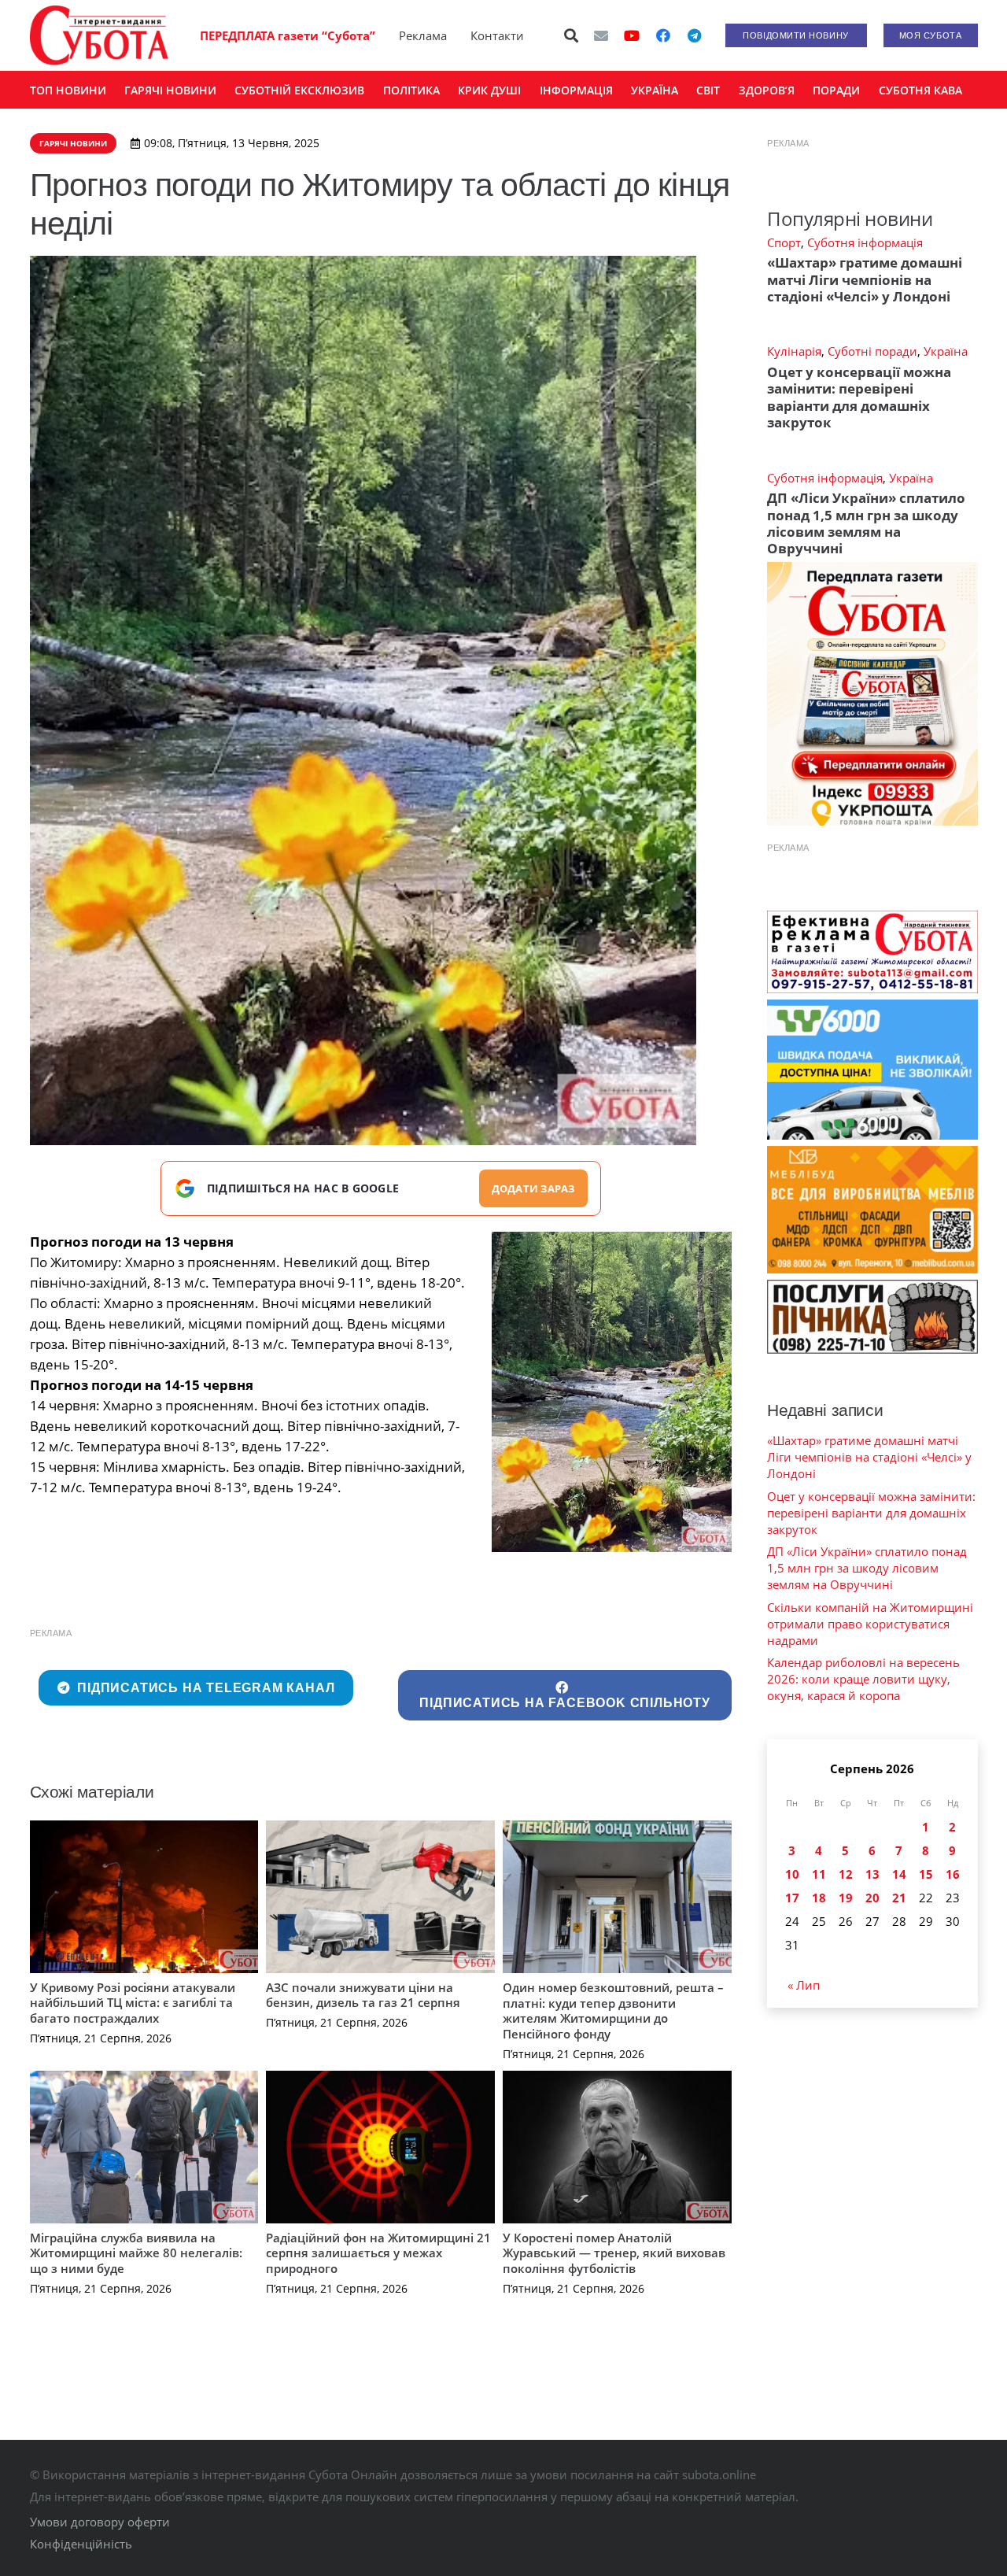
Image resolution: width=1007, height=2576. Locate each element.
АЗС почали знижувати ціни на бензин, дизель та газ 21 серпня (363, 1995)
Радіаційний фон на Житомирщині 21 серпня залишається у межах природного (378, 2253)
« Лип (804, 1985)
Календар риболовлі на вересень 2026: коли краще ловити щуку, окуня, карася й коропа (863, 1679)
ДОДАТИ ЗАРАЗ (533, 1188)
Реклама (423, 35)
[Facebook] (663, 35)
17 (792, 1898)
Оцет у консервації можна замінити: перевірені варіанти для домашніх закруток (859, 397)
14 (899, 1874)
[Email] (601, 35)
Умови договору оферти (100, 2522)
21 (899, 1898)
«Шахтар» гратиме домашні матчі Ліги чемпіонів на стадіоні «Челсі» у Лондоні (865, 279)
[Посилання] (99, 35)
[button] (571, 35)
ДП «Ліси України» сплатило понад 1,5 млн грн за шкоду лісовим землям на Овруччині (866, 523)
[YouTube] (632, 35)
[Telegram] (695, 35)
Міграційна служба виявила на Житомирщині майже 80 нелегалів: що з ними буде (136, 2253)
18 (819, 1898)
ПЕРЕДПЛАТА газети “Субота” (288, 35)
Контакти (497, 35)
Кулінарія (794, 351)
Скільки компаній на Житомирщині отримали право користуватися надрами (870, 1624)
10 (792, 1874)
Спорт (784, 242)
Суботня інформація (865, 242)
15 (926, 1874)
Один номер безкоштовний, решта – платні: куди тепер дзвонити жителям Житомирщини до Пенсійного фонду (613, 2011)
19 (846, 1898)
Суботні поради (872, 351)
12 (846, 1874)
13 (872, 1874)
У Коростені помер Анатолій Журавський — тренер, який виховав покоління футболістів (614, 2253)
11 (819, 1874)
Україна (946, 351)
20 (872, 1898)
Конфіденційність (81, 2544)
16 (953, 1874)
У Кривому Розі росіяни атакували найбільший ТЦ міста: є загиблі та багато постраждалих (133, 2003)
